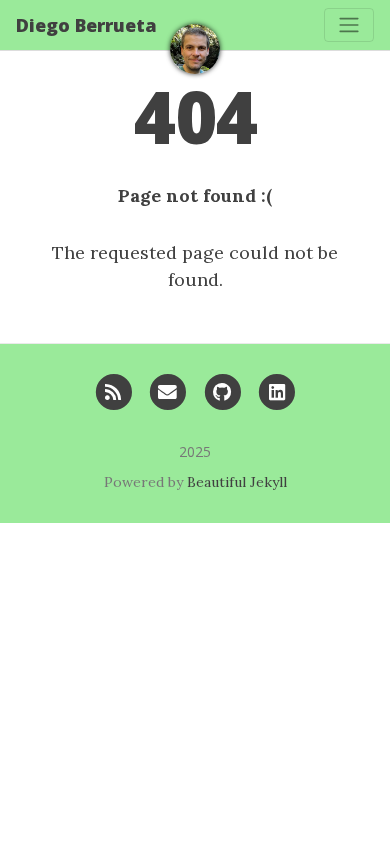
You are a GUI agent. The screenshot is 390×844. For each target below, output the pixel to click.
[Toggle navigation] (349, 25)
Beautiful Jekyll (237, 482)
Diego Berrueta (86, 25)
